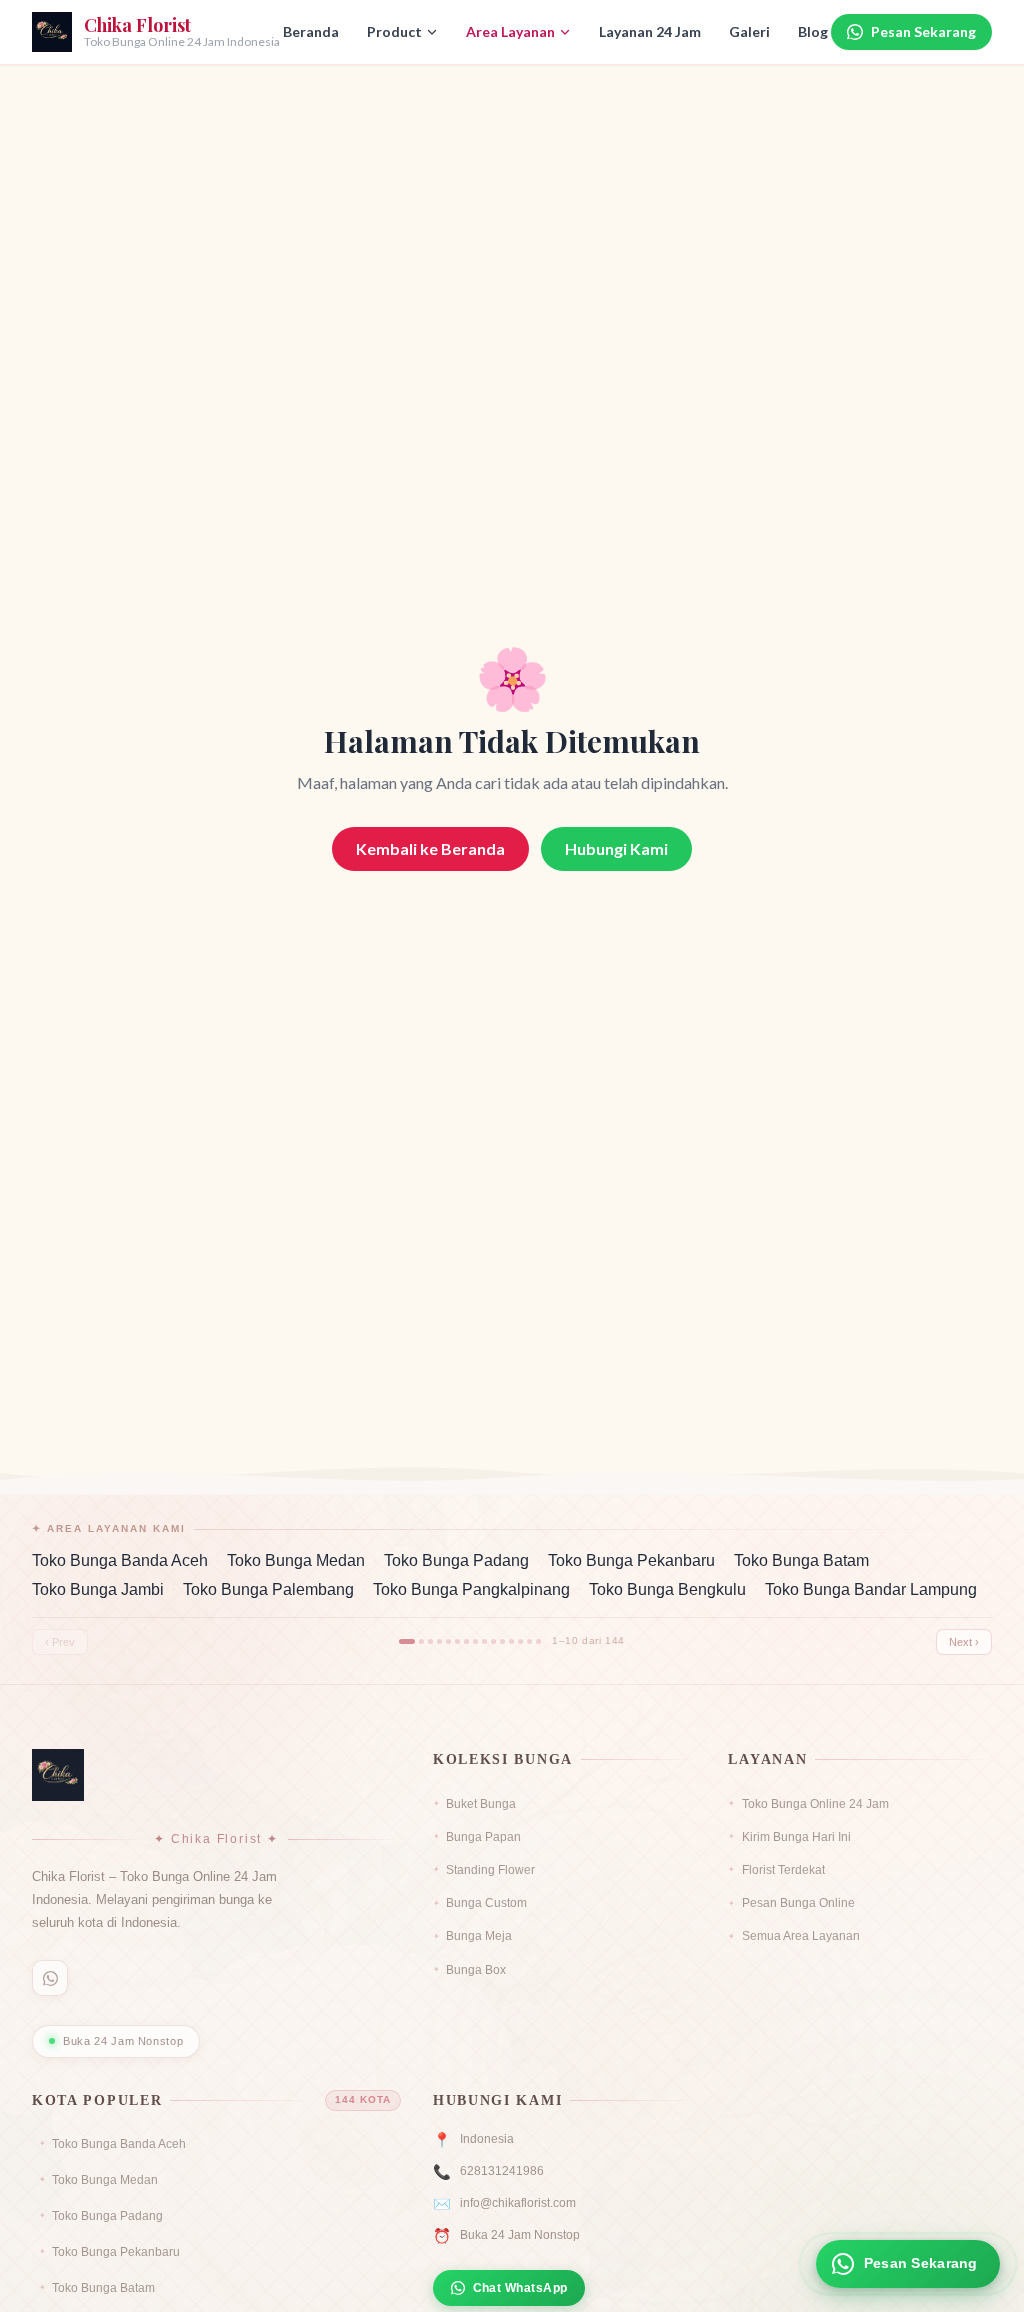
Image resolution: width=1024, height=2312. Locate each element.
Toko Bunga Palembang (268, 1589)
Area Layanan (510, 31)
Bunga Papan (483, 1837)
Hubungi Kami (616, 848)
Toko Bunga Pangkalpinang (471, 1589)
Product (394, 31)
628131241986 (502, 2171)
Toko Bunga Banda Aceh (120, 1560)
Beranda (311, 31)
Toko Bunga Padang (456, 1560)
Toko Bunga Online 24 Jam (815, 1804)
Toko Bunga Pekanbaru (631, 1560)
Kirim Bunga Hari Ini (796, 1837)
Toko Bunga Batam (801, 1560)
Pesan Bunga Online (798, 1903)
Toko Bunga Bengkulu (667, 1589)
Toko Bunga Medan (296, 1560)
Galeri (749, 31)
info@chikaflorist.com (518, 2203)
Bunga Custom (486, 1903)
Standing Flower (490, 1870)
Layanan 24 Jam (650, 31)
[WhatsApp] (50, 1978)
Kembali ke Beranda (430, 848)
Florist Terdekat (783, 1870)
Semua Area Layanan (800, 1936)
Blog (813, 31)
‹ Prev (60, 1642)
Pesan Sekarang (923, 31)
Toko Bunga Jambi (98, 1589)
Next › (964, 1642)
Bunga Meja (479, 1936)
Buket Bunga (481, 1804)
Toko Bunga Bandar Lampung (871, 1589)
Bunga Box (476, 1970)
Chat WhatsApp (520, 2288)
